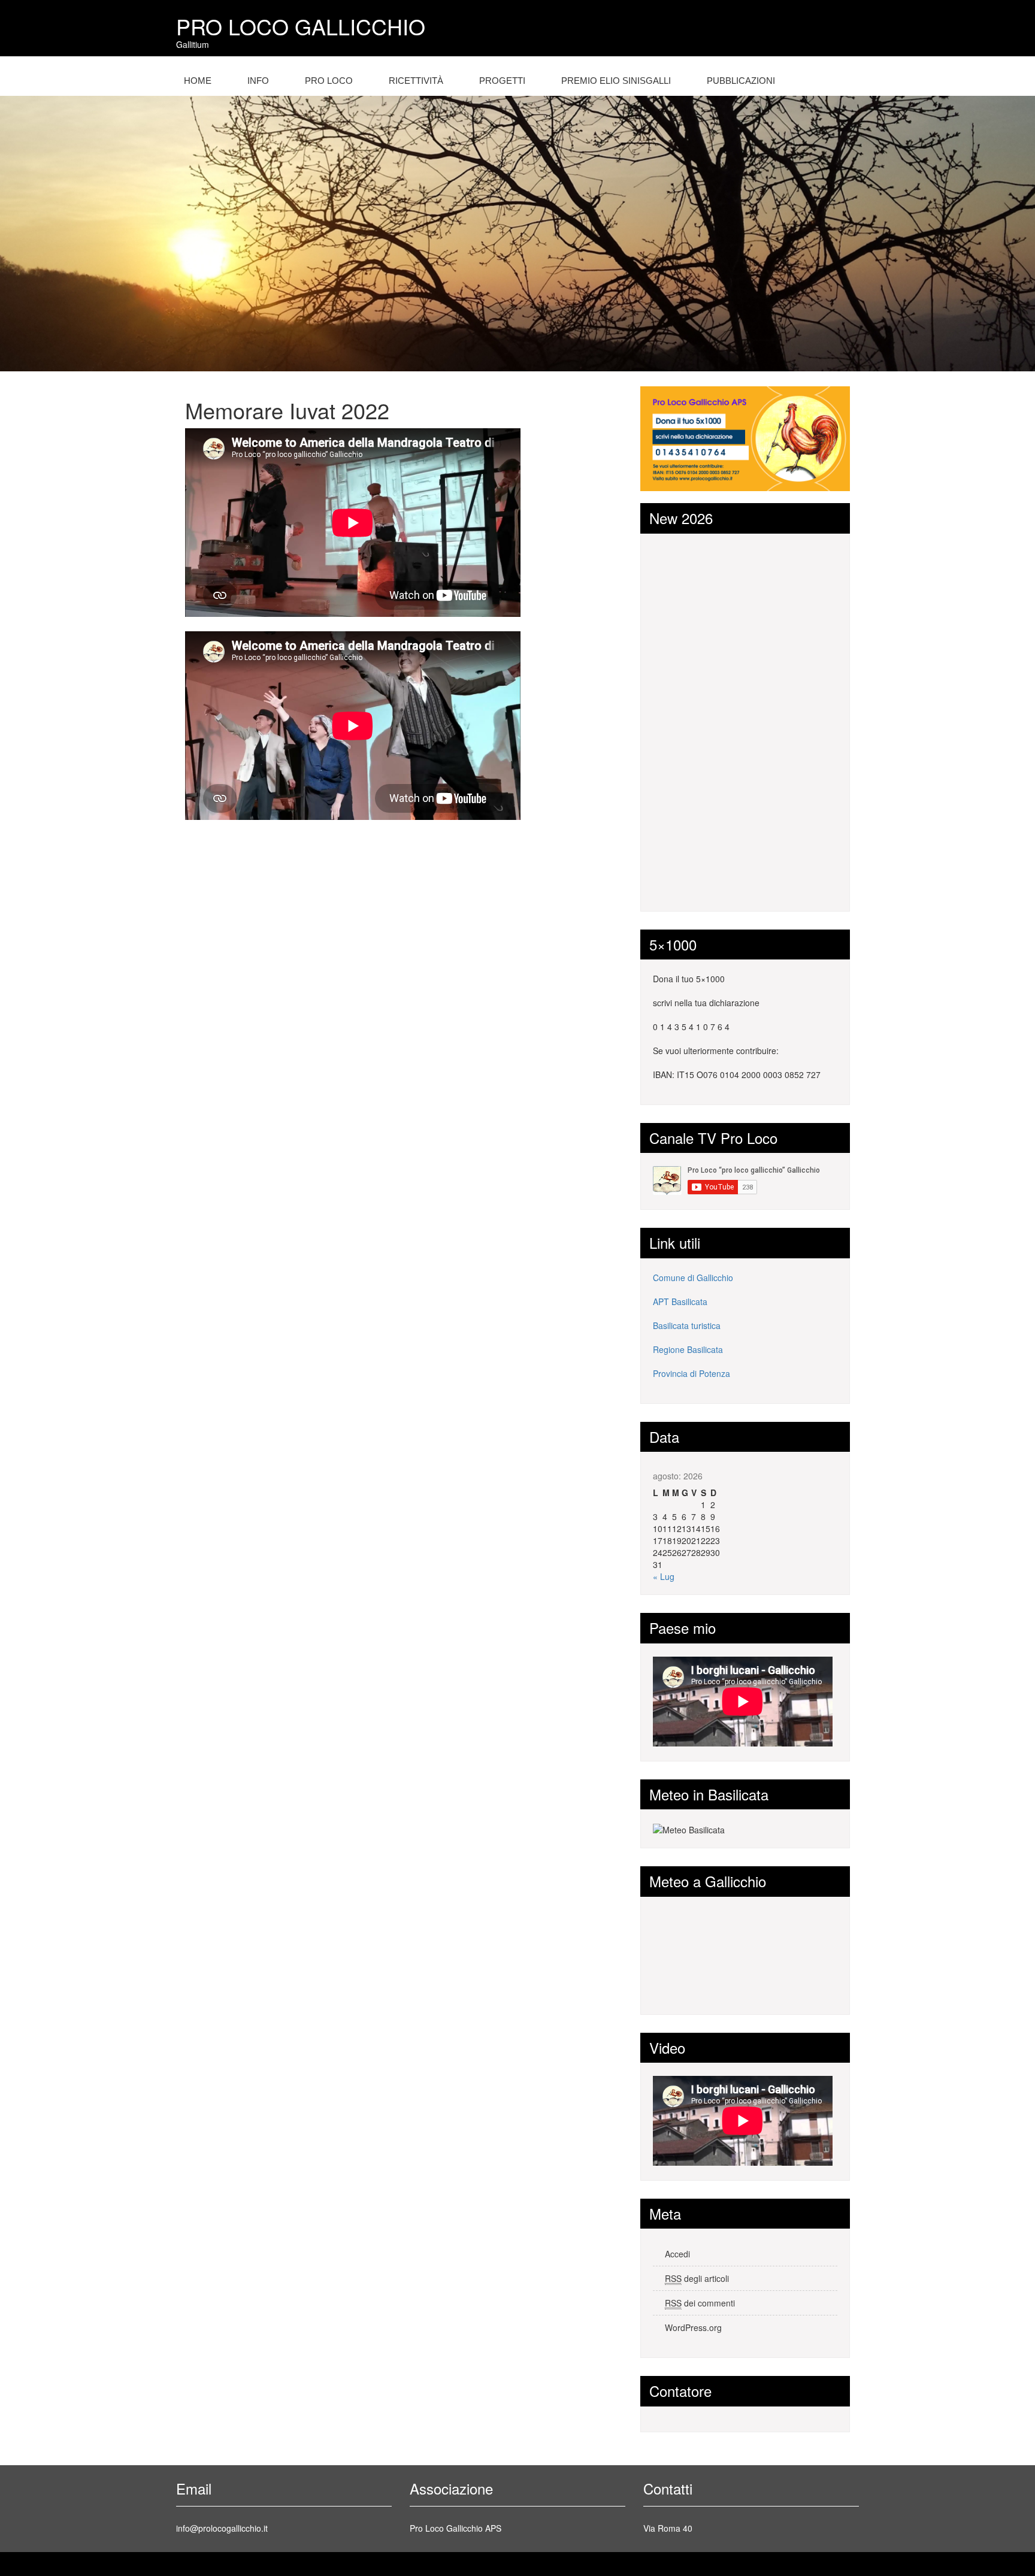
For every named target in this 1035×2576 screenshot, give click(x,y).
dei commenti (700, 2303)
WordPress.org (693, 2327)
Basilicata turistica (687, 1325)
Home (198, 81)
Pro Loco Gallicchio (301, 26)
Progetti (502, 81)
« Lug (664, 1576)
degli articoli (697, 2278)
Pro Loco (329, 81)
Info (258, 81)
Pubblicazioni (741, 81)
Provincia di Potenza (691, 1373)
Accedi (677, 2254)
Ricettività (416, 81)
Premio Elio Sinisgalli (616, 81)
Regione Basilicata (688, 1349)
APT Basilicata (680, 1301)
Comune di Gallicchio (693, 1278)
